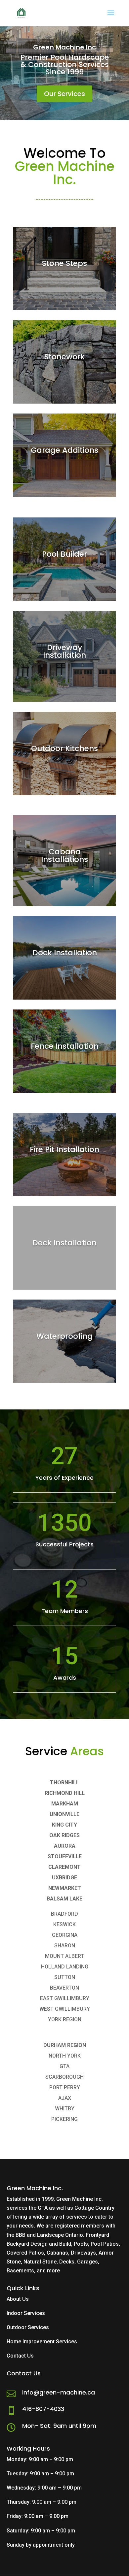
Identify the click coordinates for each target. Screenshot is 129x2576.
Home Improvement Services (42, 2342)
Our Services (64, 94)
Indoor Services (26, 2313)
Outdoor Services (28, 2327)
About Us (18, 2299)
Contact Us (20, 2356)
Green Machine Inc (64, 47)
